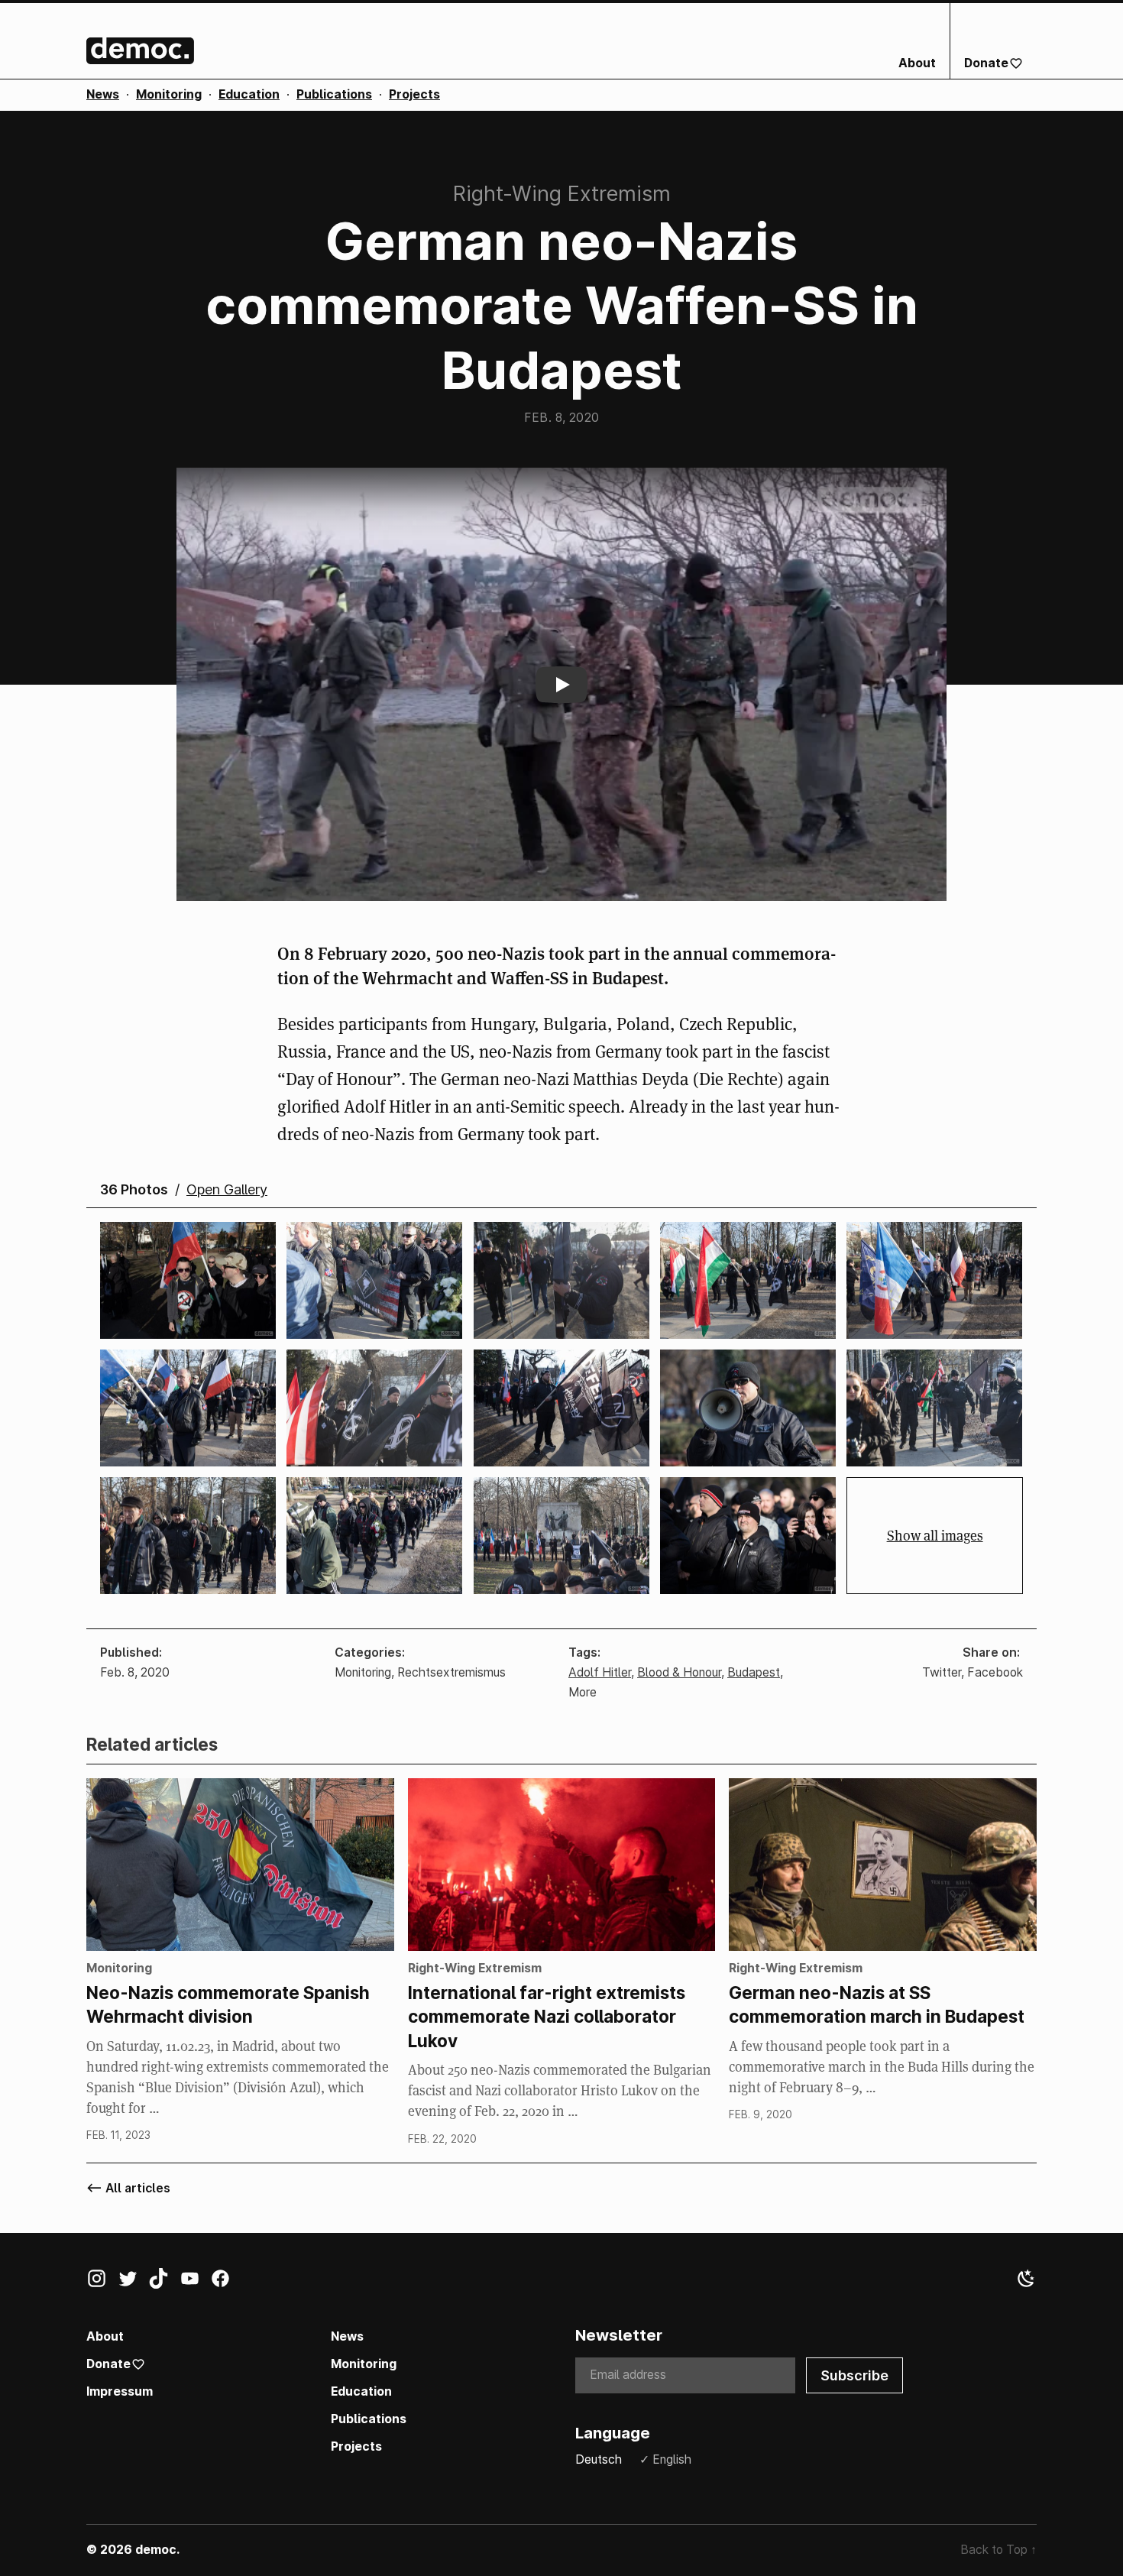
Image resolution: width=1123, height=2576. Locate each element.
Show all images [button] (935, 1536)
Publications (334, 94)
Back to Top (998, 2550)
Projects (414, 94)
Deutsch (599, 2459)
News (103, 94)
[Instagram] (102, 2282)
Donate (986, 63)
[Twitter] (133, 2282)
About (917, 63)
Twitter (942, 1672)
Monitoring (169, 94)
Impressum (120, 2391)
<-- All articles (128, 2188)
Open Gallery (227, 1190)
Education (249, 94)
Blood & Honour (679, 1672)
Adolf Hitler (600, 1672)
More (583, 1692)
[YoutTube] (195, 2282)
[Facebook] (226, 2282)
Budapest (754, 1672)
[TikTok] (164, 2282)
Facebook (995, 1672)
